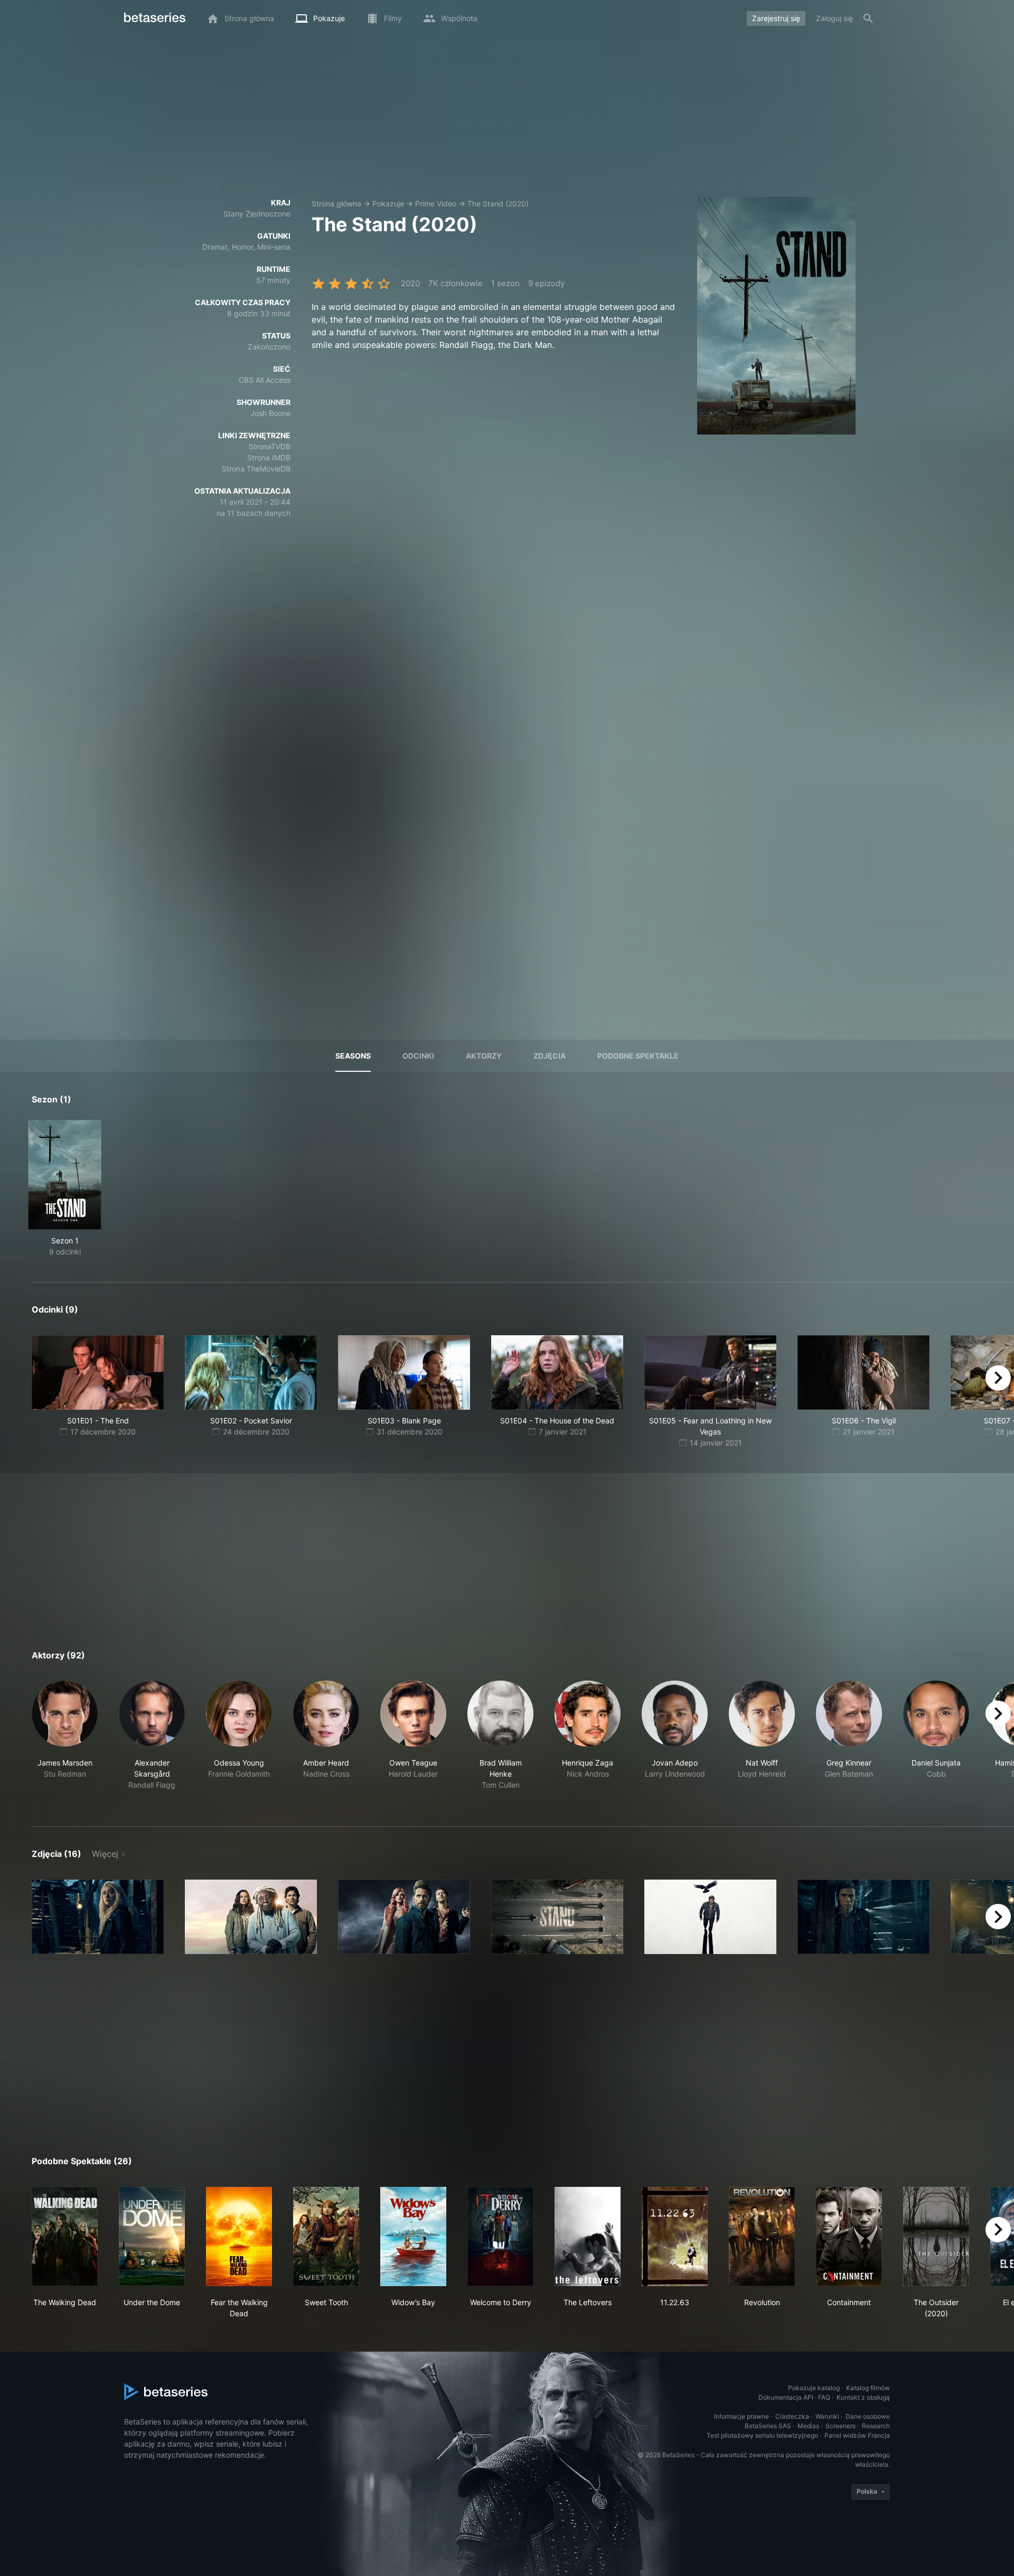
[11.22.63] (675, 2237)
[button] (65, 1741)
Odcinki (418, 1056)
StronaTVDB (270, 446)
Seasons (353, 1056)
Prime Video (436, 204)
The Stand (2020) (498, 204)
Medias (808, 2426)
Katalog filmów (868, 2388)
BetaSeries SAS (768, 2426)
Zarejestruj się (776, 18)
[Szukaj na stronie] (868, 18)
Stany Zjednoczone (257, 214)
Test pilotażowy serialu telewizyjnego (762, 2435)
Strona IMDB (269, 457)
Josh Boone (270, 413)
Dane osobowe (868, 2416)
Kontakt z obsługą (863, 2397)
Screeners (841, 2426)
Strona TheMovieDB (256, 469)
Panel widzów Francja (857, 2435)
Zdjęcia (550, 1056)
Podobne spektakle (638, 1056)
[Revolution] (762, 2237)
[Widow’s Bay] (413, 2237)
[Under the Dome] (152, 2237)
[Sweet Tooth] (326, 2237)
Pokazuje (388, 204)
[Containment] (849, 2237)
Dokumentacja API (786, 2397)
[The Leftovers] (588, 2237)
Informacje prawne (741, 2416)
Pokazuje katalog (814, 2388)
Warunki (827, 2416)
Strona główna (336, 204)
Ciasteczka (792, 2416)
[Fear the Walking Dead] (239, 2237)
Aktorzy (484, 1056)
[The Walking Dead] (65, 2237)
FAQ (824, 2397)
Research (876, 2426)
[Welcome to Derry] (500, 2237)
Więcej (105, 1854)
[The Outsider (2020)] (936, 2237)
